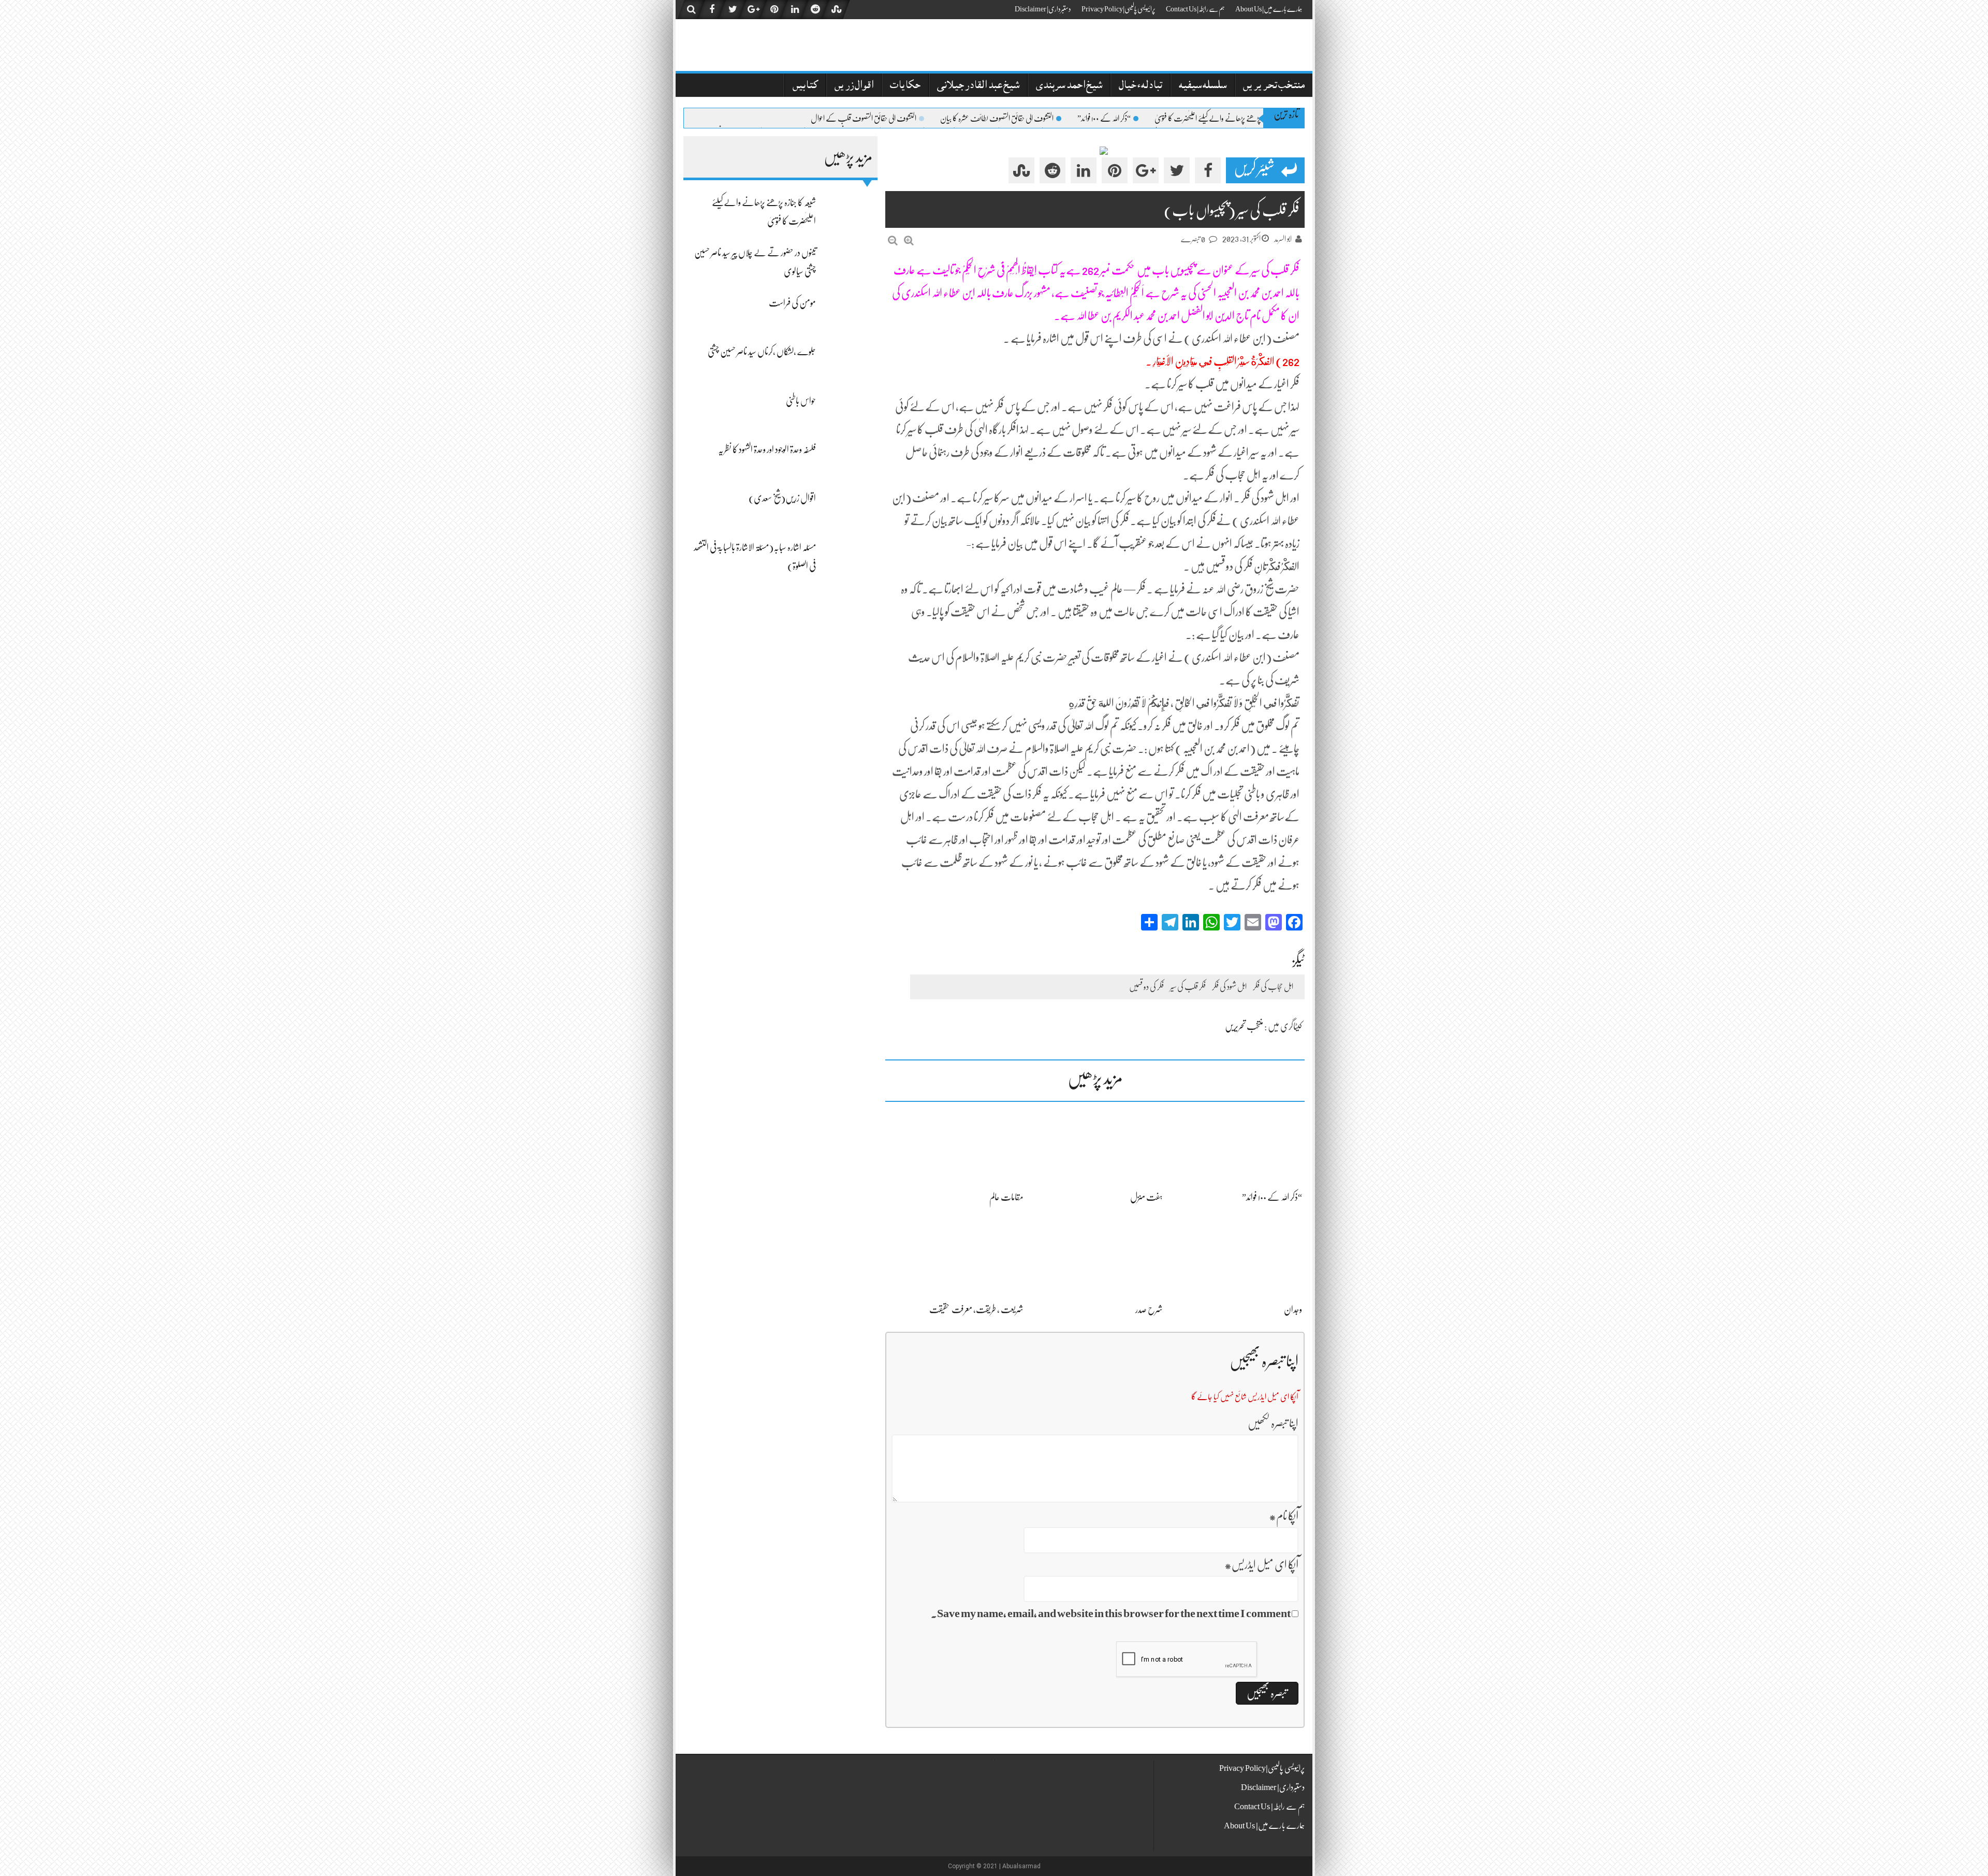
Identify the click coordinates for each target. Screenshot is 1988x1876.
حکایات (905, 86)
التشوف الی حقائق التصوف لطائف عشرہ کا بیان (997, 119)
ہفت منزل (1146, 1197)
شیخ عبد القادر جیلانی (978, 86)
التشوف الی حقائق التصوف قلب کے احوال (864, 119)
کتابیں (805, 86)
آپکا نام (1284, 1516)
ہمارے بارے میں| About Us (1269, 9)
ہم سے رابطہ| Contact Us (1195, 9)
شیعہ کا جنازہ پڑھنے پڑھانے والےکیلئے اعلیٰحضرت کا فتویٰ (1223, 119)
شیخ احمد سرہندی (1069, 86)
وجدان (1293, 1310)
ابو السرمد (1283, 239)
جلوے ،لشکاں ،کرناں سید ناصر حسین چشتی (762, 352)
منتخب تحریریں (1274, 86)
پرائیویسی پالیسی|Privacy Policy (1119, 9)
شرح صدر (1149, 1310)
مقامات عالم (1006, 1197)
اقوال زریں (854, 86)
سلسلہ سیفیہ (1203, 86)
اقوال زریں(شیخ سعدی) (782, 498)
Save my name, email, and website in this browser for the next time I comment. (1111, 1613)
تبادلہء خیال (1141, 86)
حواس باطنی (801, 401)
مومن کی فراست (792, 303)
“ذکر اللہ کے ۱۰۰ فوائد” (1104, 119)
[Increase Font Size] (909, 241)
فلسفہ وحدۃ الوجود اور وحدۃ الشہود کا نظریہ (767, 449)
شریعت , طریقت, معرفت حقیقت (976, 1310)
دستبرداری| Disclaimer (1043, 9)
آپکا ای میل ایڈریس (1261, 1565)
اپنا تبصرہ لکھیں (1273, 1423)
